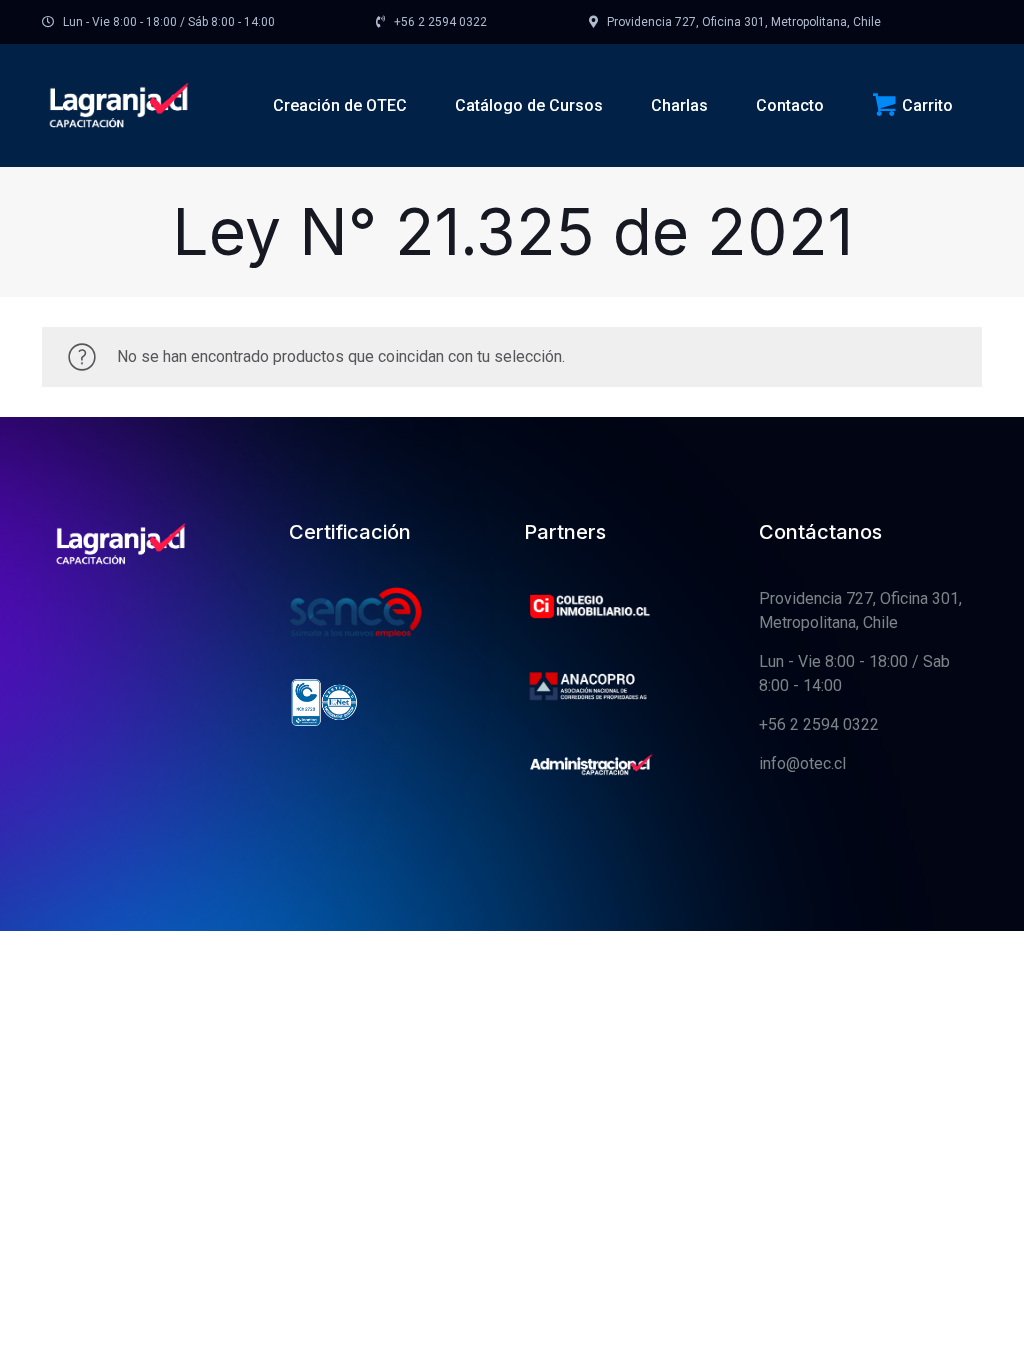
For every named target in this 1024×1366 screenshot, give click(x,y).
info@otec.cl (802, 763)
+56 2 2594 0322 (819, 724)
